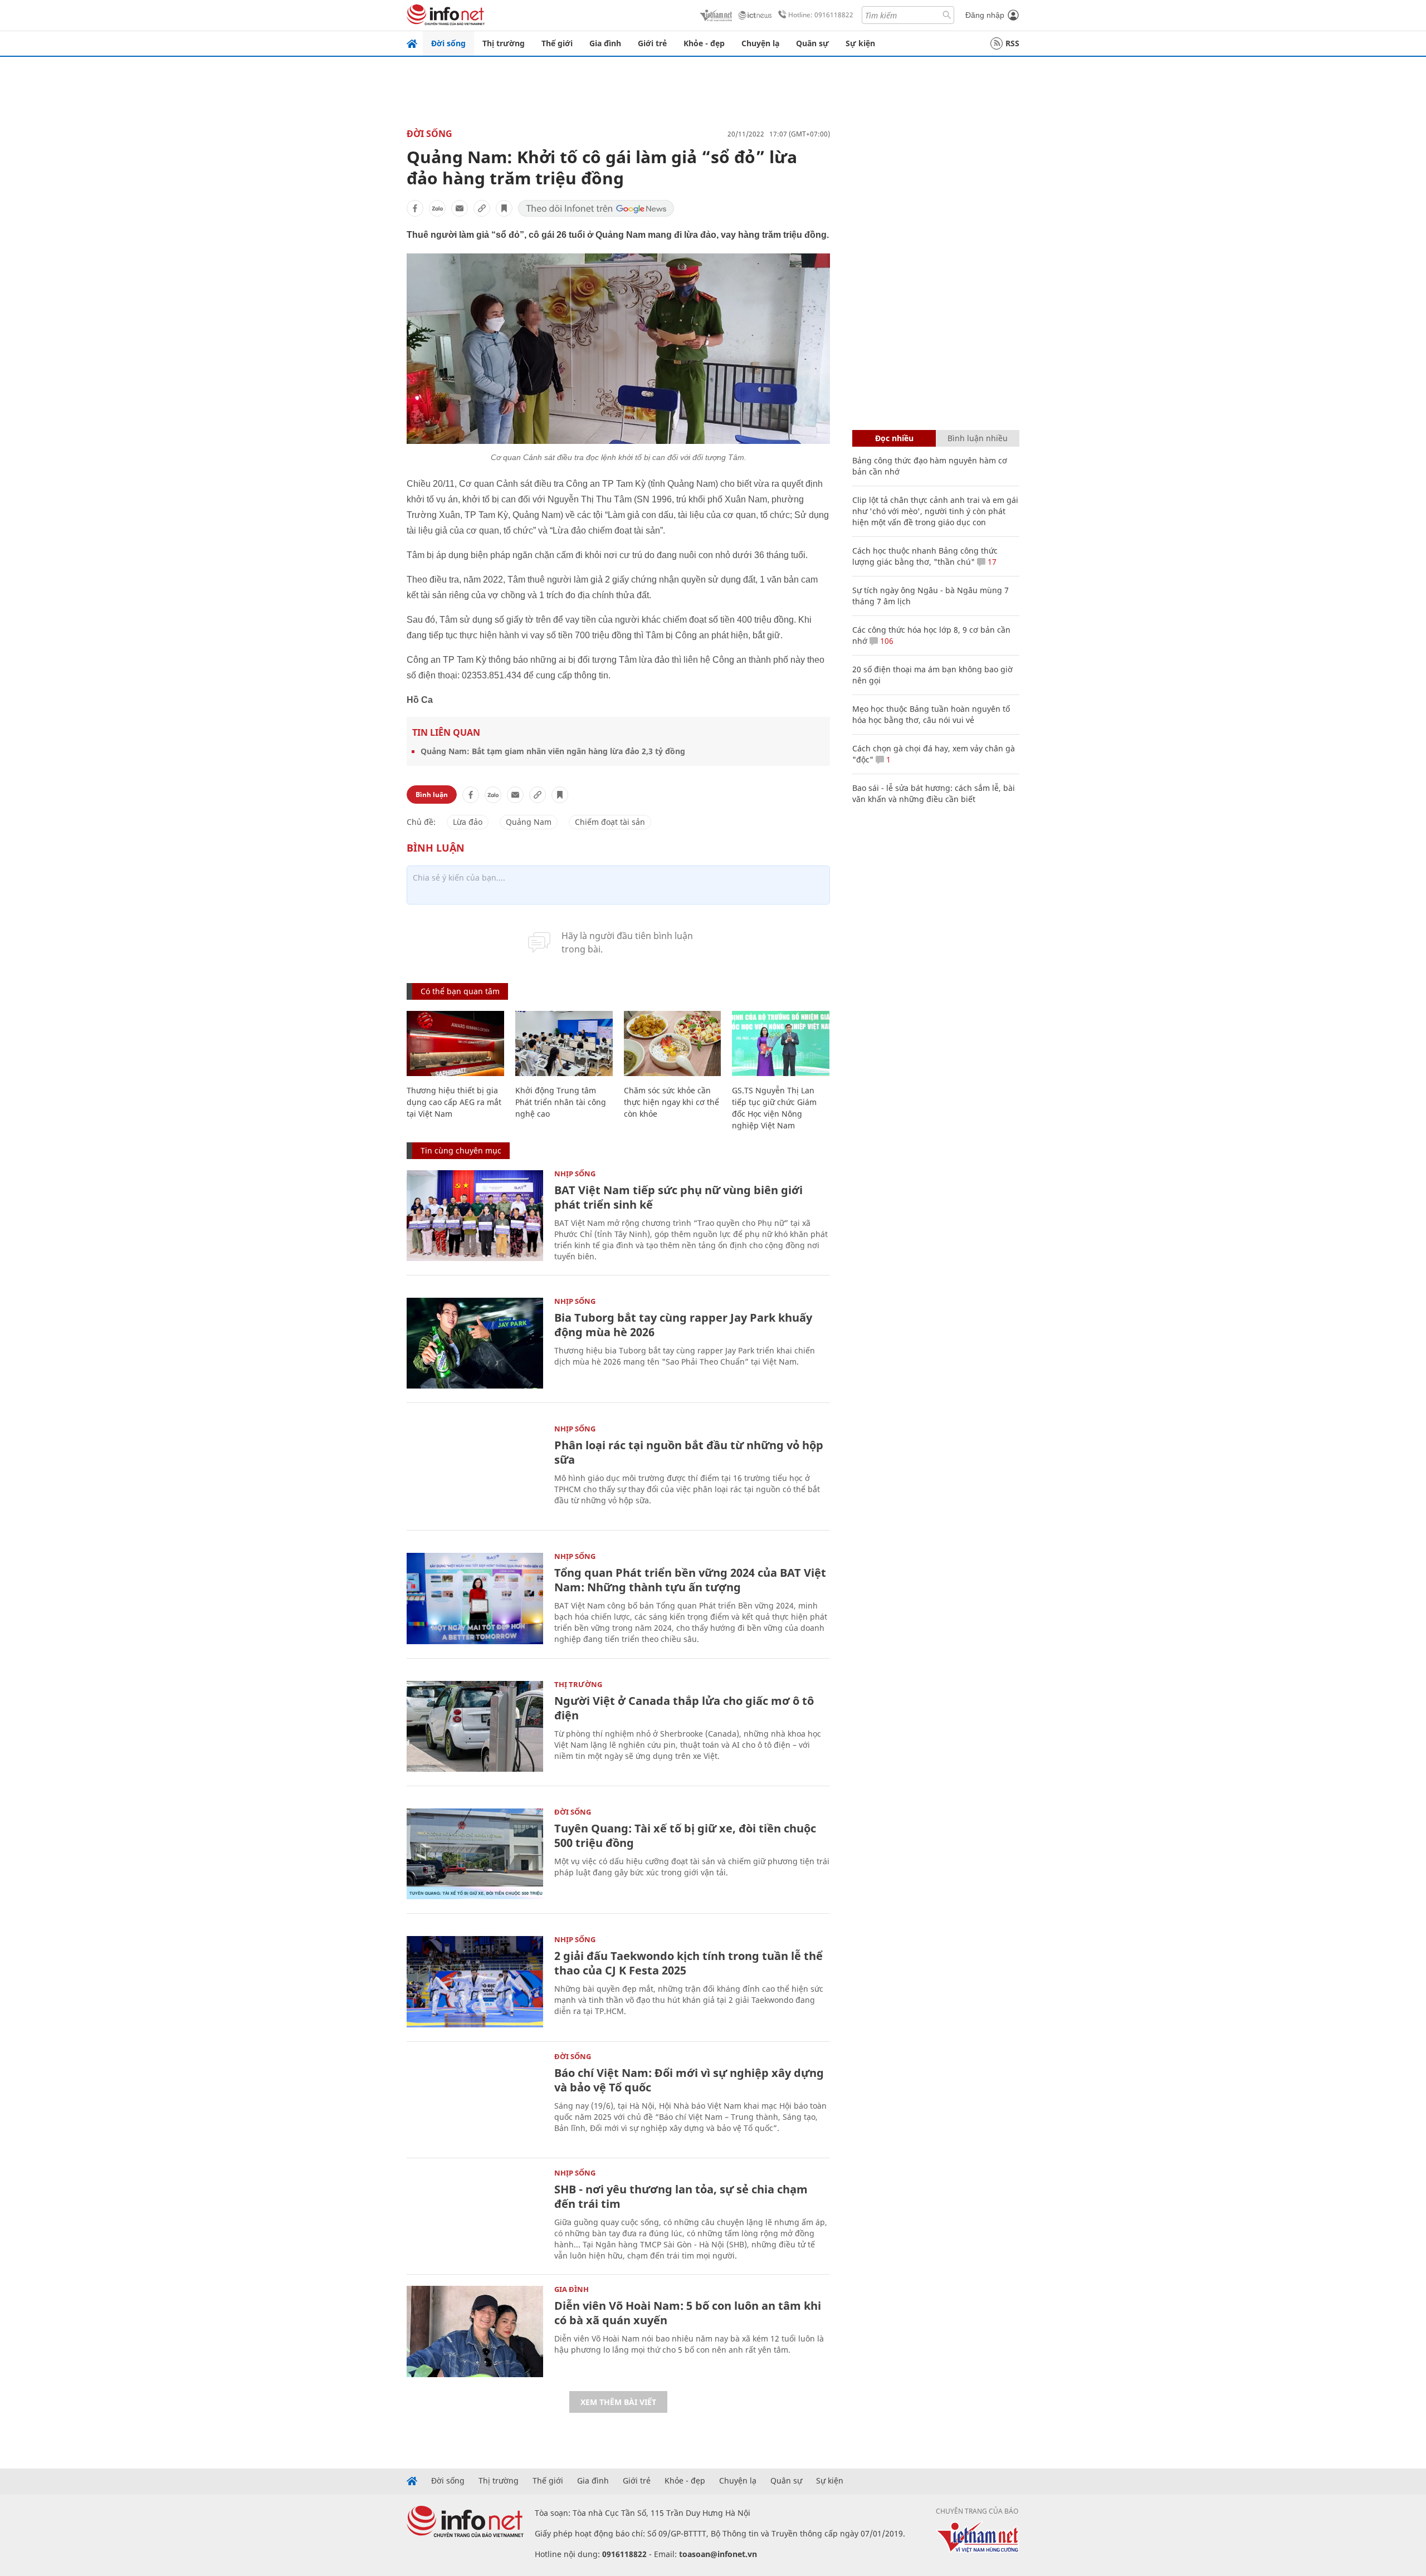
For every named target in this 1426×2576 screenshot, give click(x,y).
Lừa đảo (468, 822)
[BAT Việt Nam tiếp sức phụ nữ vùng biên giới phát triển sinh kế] (475, 1216)
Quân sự (812, 43)
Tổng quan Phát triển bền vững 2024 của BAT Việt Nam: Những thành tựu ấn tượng (690, 1580)
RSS (1012, 43)
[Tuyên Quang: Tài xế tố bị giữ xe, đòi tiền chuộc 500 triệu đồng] (475, 1854)
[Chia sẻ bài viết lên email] (460, 208)
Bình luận (432, 795)
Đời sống (448, 43)
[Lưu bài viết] (504, 208)
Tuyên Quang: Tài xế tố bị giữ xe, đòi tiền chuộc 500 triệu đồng (685, 1836)
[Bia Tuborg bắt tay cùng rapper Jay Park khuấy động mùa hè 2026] (475, 1343)
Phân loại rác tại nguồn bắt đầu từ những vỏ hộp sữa (689, 1452)
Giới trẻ (652, 43)
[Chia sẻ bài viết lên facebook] (415, 208)
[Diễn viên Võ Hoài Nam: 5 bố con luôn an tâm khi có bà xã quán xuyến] (475, 2331)
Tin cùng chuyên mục (461, 1150)
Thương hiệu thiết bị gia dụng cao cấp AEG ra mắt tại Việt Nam (454, 1102)
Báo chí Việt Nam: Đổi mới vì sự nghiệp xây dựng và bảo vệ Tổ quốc (689, 2080)
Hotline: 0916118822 (821, 15)
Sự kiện (860, 43)
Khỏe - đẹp (704, 43)
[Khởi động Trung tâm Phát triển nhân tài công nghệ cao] (564, 1043)
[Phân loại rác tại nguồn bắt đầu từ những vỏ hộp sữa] (475, 1471)
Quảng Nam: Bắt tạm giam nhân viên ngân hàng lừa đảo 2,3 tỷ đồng (553, 751)
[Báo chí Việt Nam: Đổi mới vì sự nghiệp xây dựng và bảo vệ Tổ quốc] (475, 2098)
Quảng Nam (529, 822)
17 (991, 562)
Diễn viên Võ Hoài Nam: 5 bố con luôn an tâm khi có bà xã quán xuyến (688, 2313)
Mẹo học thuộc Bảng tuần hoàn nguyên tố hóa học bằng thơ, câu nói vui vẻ (931, 714)
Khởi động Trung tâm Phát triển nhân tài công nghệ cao (561, 1102)
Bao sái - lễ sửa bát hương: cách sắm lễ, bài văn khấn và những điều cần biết (934, 793)
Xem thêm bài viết (618, 2402)
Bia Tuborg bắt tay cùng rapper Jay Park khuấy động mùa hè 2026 (683, 1325)
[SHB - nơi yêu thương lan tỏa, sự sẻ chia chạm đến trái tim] (475, 2215)
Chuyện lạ (760, 43)
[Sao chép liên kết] (482, 208)
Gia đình (605, 43)
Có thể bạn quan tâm (460, 991)
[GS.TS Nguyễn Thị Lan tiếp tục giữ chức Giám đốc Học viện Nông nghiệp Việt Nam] (781, 1043)
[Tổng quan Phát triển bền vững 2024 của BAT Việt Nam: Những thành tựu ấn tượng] (475, 1598)
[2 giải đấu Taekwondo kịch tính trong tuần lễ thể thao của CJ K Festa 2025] (475, 1981)
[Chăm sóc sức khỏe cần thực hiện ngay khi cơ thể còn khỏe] (673, 1043)
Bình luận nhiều (978, 438)
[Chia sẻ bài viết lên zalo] (437, 208)
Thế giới (557, 43)
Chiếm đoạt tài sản (610, 822)
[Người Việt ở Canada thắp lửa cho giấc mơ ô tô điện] (475, 1726)
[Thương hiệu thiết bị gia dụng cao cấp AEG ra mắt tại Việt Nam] (455, 1043)
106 (886, 641)
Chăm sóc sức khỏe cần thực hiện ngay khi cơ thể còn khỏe (672, 1102)
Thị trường (504, 43)
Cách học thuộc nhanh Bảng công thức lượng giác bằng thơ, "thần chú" (925, 556)
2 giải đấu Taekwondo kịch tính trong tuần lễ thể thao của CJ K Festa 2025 (688, 1963)
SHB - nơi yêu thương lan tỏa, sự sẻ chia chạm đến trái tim (681, 2196)
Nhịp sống (575, 1174)
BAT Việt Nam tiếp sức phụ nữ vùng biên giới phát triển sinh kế (678, 1197)
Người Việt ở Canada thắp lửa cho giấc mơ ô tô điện (684, 1708)
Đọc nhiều (894, 438)
